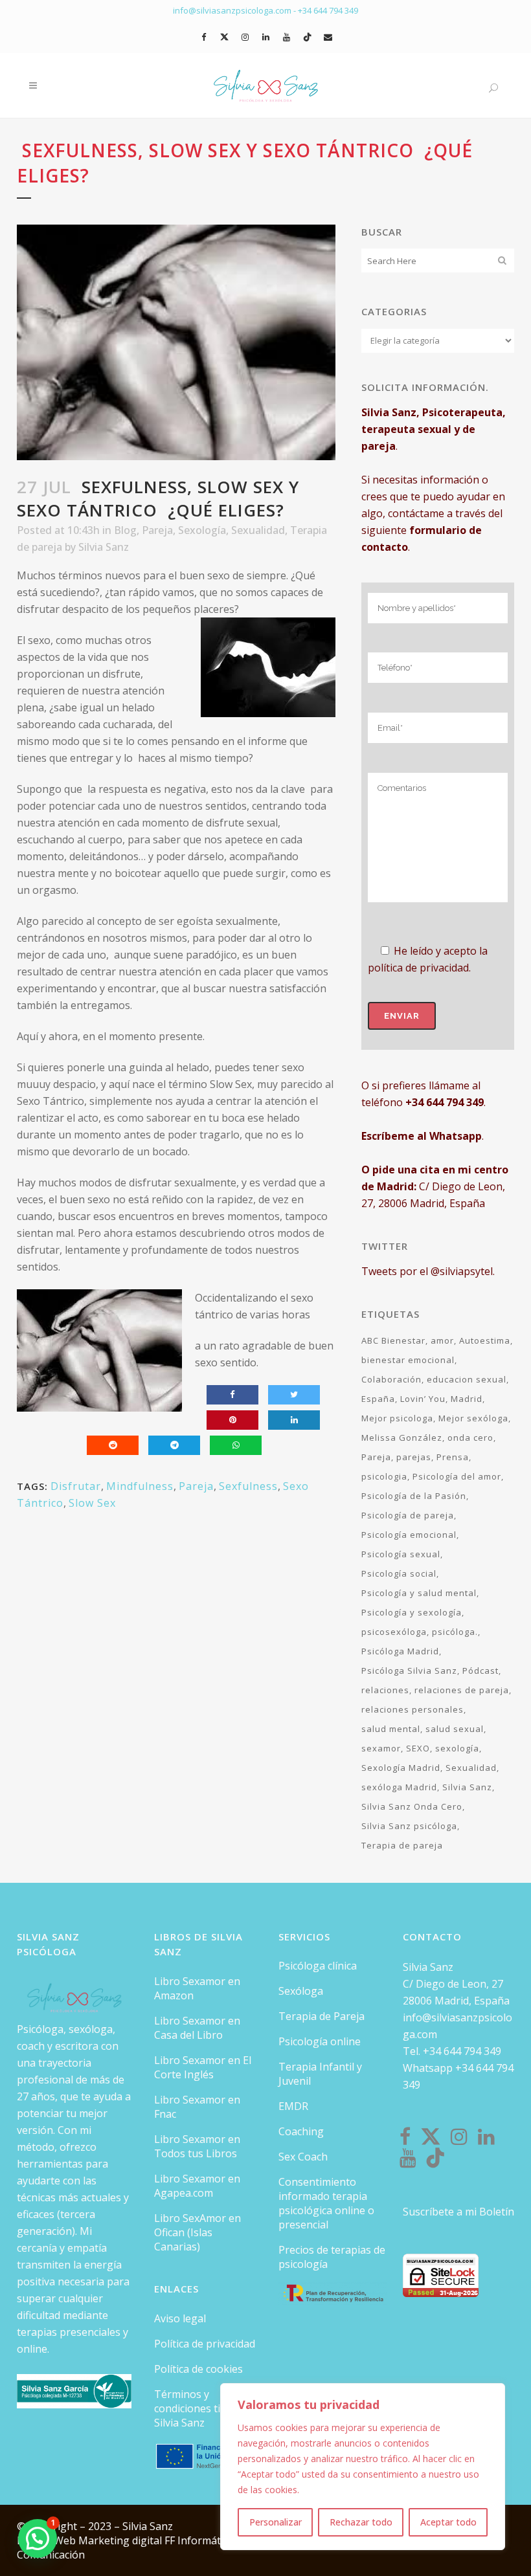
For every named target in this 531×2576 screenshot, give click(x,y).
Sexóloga (301, 1991)
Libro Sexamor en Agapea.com (197, 2186)
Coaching (301, 2131)
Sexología (202, 530)
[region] (363, 2467)
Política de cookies (198, 2369)
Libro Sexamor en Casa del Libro (197, 2028)
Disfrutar (76, 1486)
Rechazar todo (361, 2522)
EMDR (293, 2106)
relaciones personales (412, 1709)
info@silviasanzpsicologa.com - (235, 10)
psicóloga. (455, 1632)
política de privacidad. (419, 968)
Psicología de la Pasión (414, 1496)
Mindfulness (140, 1486)
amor (442, 1340)
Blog (125, 530)
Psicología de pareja (408, 1515)
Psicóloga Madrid (400, 1651)
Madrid (467, 1399)
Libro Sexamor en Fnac (197, 2107)
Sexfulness (248, 1486)
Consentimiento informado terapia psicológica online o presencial (326, 2203)
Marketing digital (121, 2540)
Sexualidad (258, 530)
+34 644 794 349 (328, 10)
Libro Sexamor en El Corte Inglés (203, 2067)
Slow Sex (92, 1503)
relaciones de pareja (462, 1690)
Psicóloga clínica (318, 1966)
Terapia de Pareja (322, 2016)
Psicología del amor (457, 1476)
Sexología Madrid (401, 1768)
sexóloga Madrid (399, 1787)
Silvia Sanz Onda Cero (412, 1806)
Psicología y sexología (412, 1612)
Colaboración (391, 1379)
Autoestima (485, 1340)
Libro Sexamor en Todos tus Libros (197, 2146)
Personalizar (276, 2522)
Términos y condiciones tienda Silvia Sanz (199, 2408)
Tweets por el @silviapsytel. (428, 1271)
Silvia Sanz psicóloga (409, 1826)
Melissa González (402, 1438)
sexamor (381, 1748)
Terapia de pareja (402, 1845)
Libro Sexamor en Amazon (197, 1988)
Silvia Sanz (104, 547)
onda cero (470, 1438)
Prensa (453, 1457)
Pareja (157, 530)
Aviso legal (180, 2318)
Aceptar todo (448, 2522)
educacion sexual (467, 1379)
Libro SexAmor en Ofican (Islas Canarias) (198, 2232)
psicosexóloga (394, 1632)
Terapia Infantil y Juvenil (320, 2074)
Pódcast (480, 1671)
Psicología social (399, 1573)
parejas (414, 1457)
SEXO (418, 1748)
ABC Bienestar (393, 1340)
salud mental (391, 1729)
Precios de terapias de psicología (332, 2257)
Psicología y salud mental (419, 1593)
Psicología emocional (409, 1535)
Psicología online (320, 2041)
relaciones (385, 1690)
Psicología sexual (401, 1554)
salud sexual (455, 1729)
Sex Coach (303, 2157)
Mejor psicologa (397, 1418)
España (378, 1399)
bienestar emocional (408, 1360)
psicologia (384, 1476)
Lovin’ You (423, 1399)
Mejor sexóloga (473, 1418)
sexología (457, 1748)
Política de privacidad (205, 2344)
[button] (38, 2538)
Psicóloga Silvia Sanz (409, 1671)
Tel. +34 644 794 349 (452, 2051)
